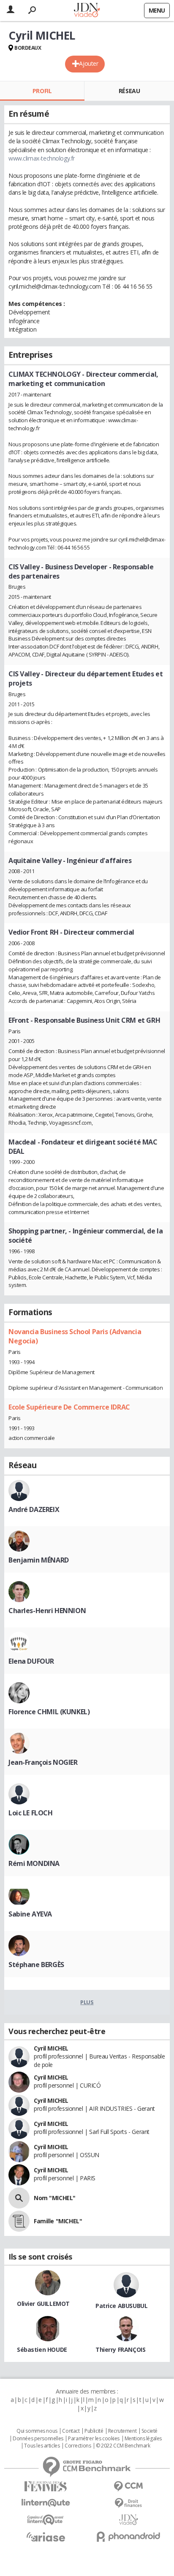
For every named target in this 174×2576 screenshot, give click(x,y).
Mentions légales (143, 2439)
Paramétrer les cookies (94, 2439)
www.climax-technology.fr (42, 158)
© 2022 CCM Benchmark (123, 2446)
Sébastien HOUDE (42, 2349)
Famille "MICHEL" (58, 2221)
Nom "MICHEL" (55, 2198)
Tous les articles (42, 2446)
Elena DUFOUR (31, 1661)
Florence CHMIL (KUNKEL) (49, 1712)
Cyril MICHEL (51, 2048)
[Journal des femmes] (46, 2486)
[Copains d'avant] (46, 2520)
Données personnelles (38, 2439)
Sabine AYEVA (30, 1914)
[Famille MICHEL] (19, 2221)
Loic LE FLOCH (31, 1813)
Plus (87, 2002)
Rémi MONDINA (34, 1863)
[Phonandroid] (128, 2537)
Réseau (129, 91)
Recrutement (122, 2431)
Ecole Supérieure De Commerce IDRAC (69, 1407)
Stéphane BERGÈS (36, 1965)
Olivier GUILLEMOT (43, 2304)
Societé (150, 2431)
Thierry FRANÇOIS (120, 2349)
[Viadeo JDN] (128, 2520)
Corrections (78, 2446)
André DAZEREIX (34, 1509)
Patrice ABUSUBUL (121, 2306)
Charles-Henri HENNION (47, 1611)
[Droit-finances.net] (128, 2503)
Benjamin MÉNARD (39, 1560)
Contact (71, 2431)
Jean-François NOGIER (43, 1762)
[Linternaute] (46, 2503)
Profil (42, 91)
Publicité (94, 2431)
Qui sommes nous (37, 2431)
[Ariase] (46, 2537)
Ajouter (88, 63)
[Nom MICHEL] (19, 2198)
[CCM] (128, 2486)
